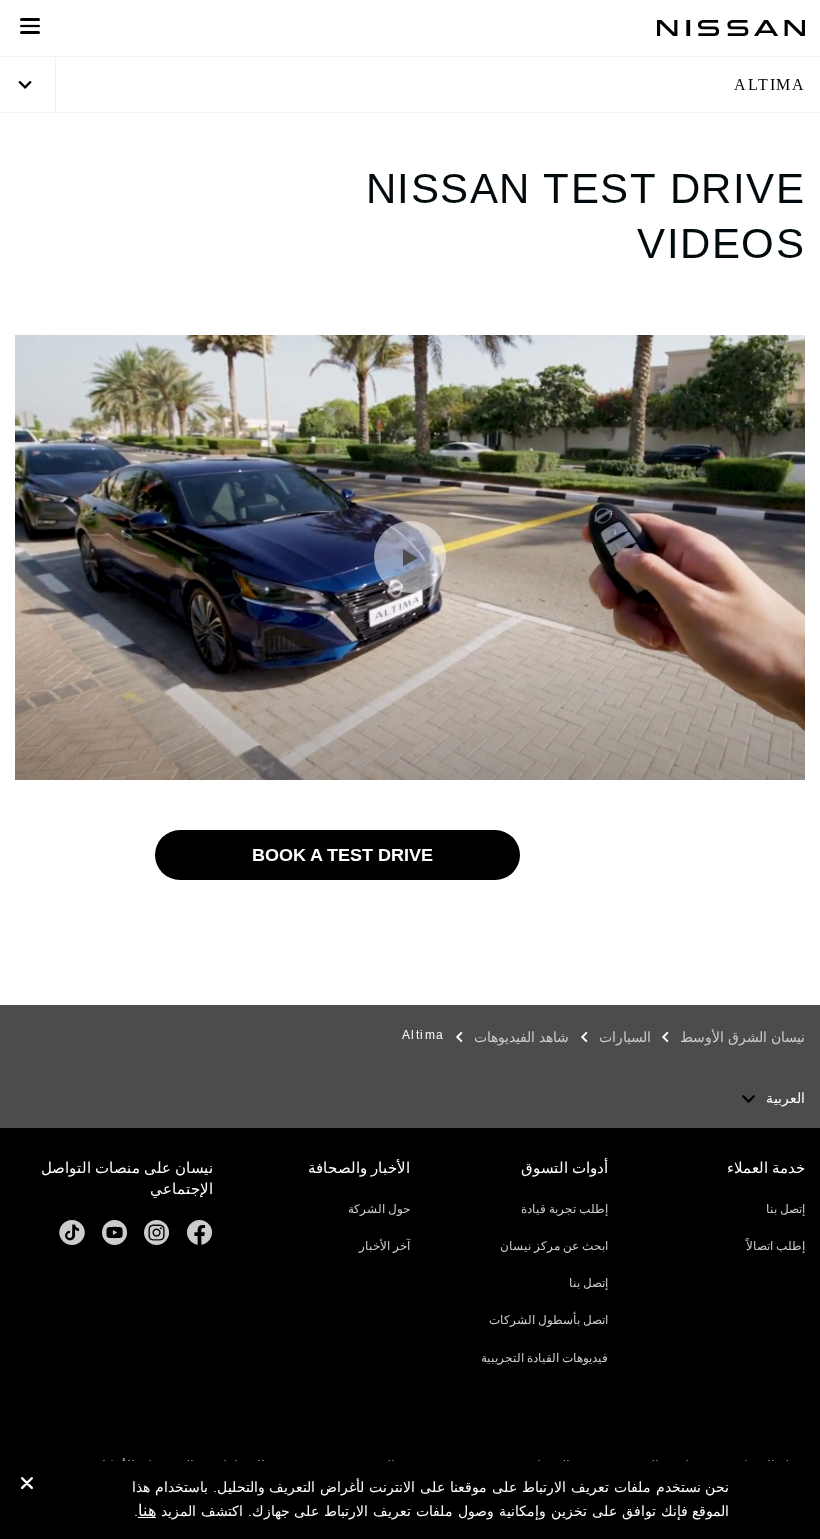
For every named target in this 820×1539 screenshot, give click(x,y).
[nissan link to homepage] (731, 28)
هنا (147, 1510)
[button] (30, 26)
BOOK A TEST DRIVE (342, 855)
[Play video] (410, 557)
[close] (27, 1486)
